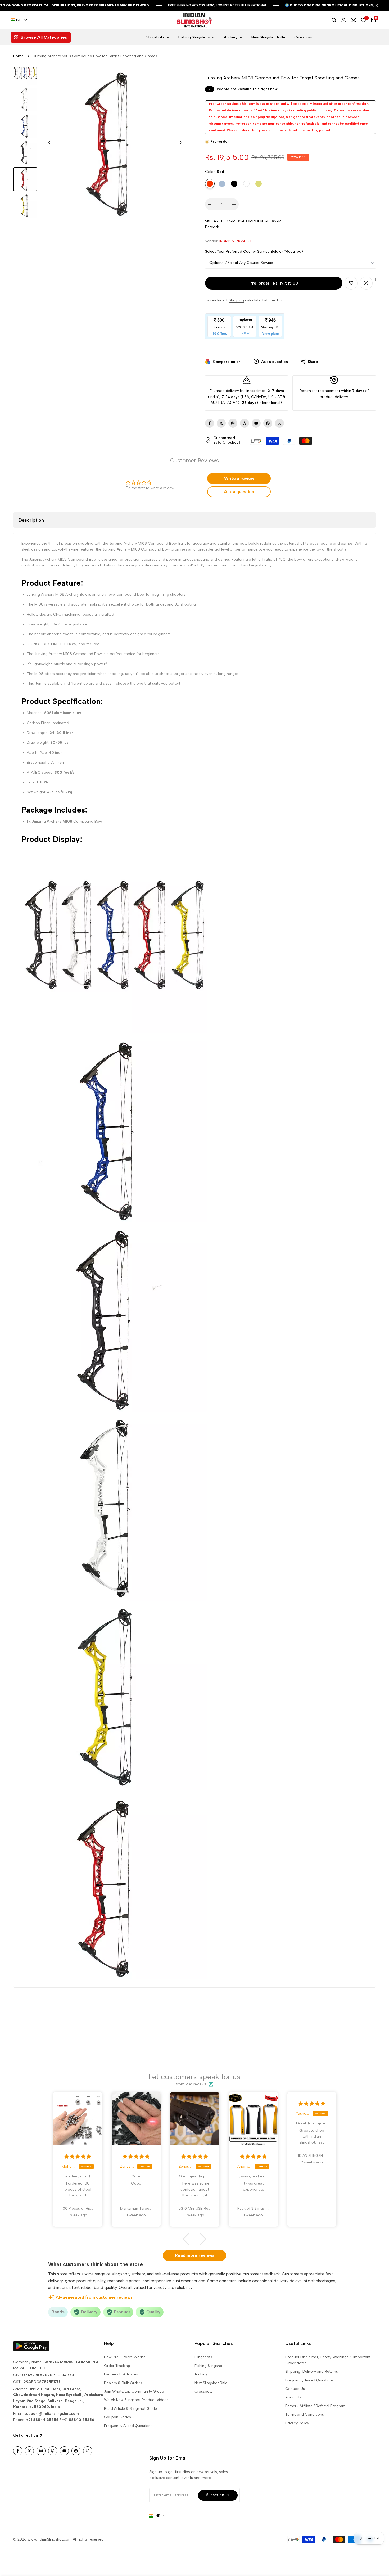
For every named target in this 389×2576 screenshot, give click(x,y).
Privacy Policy (297, 2423)
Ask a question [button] (239, 492)
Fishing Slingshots (210, 2366)
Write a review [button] (239, 478)
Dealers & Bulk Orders (123, 2383)
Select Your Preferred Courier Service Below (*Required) (254, 252)
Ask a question (274, 362)
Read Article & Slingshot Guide (130, 2409)
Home (18, 56)
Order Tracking (117, 2366)
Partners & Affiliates (121, 2374)
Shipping (236, 300)
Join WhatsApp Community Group (134, 2391)
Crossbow (203, 2391)
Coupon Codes (117, 2417)
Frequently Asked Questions (128, 2426)
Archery (201, 2374)
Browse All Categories (44, 37)
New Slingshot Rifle (211, 2383)
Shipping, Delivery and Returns (312, 2372)
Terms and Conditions (305, 2414)
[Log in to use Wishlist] (351, 283)
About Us (293, 2397)
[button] (189, 2239)
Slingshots (203, 2357)
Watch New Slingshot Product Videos (136, 2400)
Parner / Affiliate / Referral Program (315, 2406)
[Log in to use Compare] (366, 283)
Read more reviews (195, 2255)
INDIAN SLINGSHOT (236, 241)
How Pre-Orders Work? (125, 2357)
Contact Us (295, 2389)
